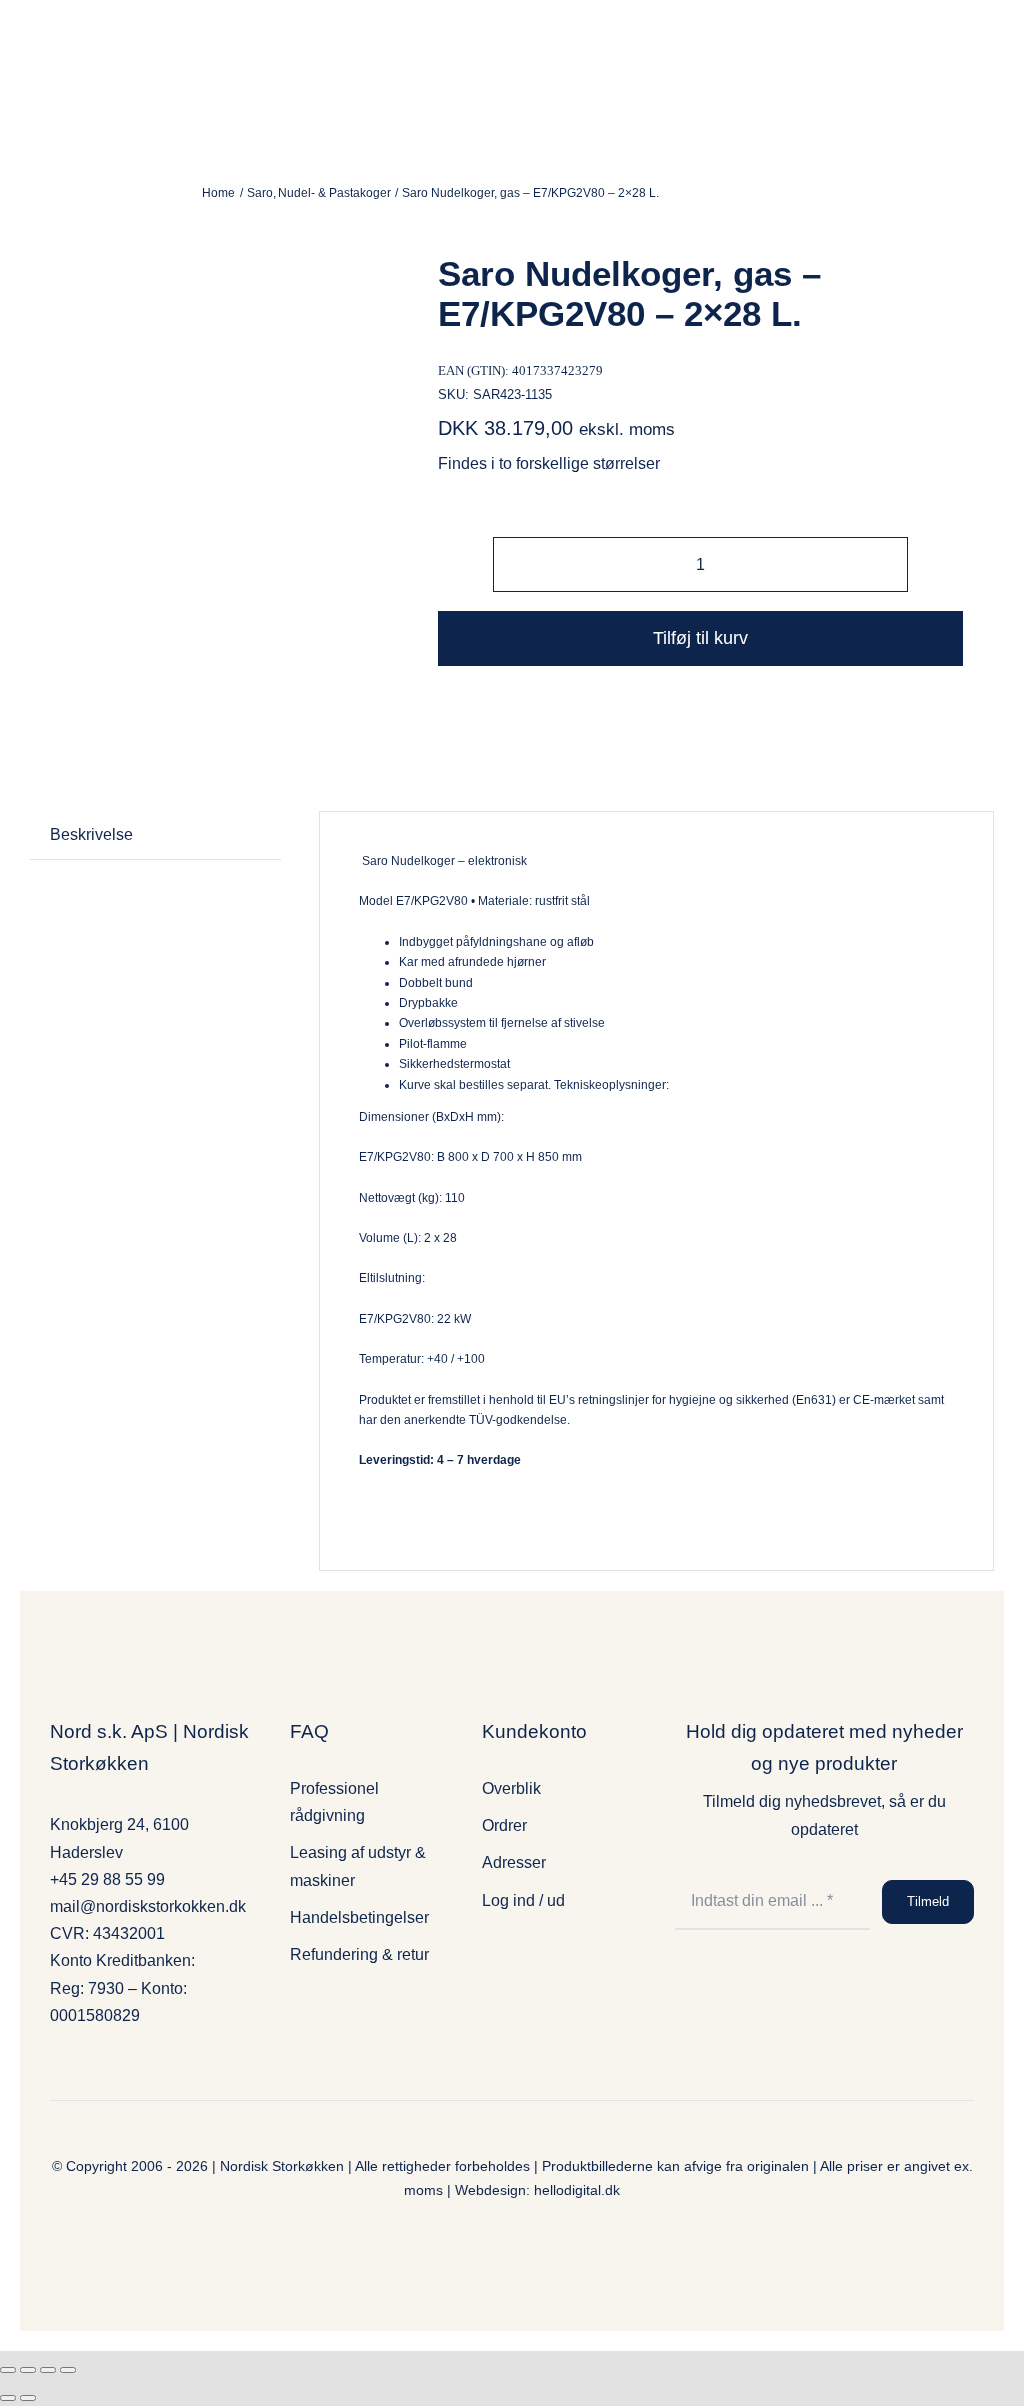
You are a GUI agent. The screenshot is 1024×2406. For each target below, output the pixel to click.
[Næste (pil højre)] (28, 2398)
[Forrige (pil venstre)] (8, 2398)
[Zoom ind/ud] (8, 2370)
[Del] (48, 2370)
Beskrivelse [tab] (91, 834)
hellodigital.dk (577, 2190)
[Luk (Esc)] (68, 2370)
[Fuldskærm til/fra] (28, 2370)
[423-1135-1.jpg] (229, 412)
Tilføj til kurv (700, 638)
